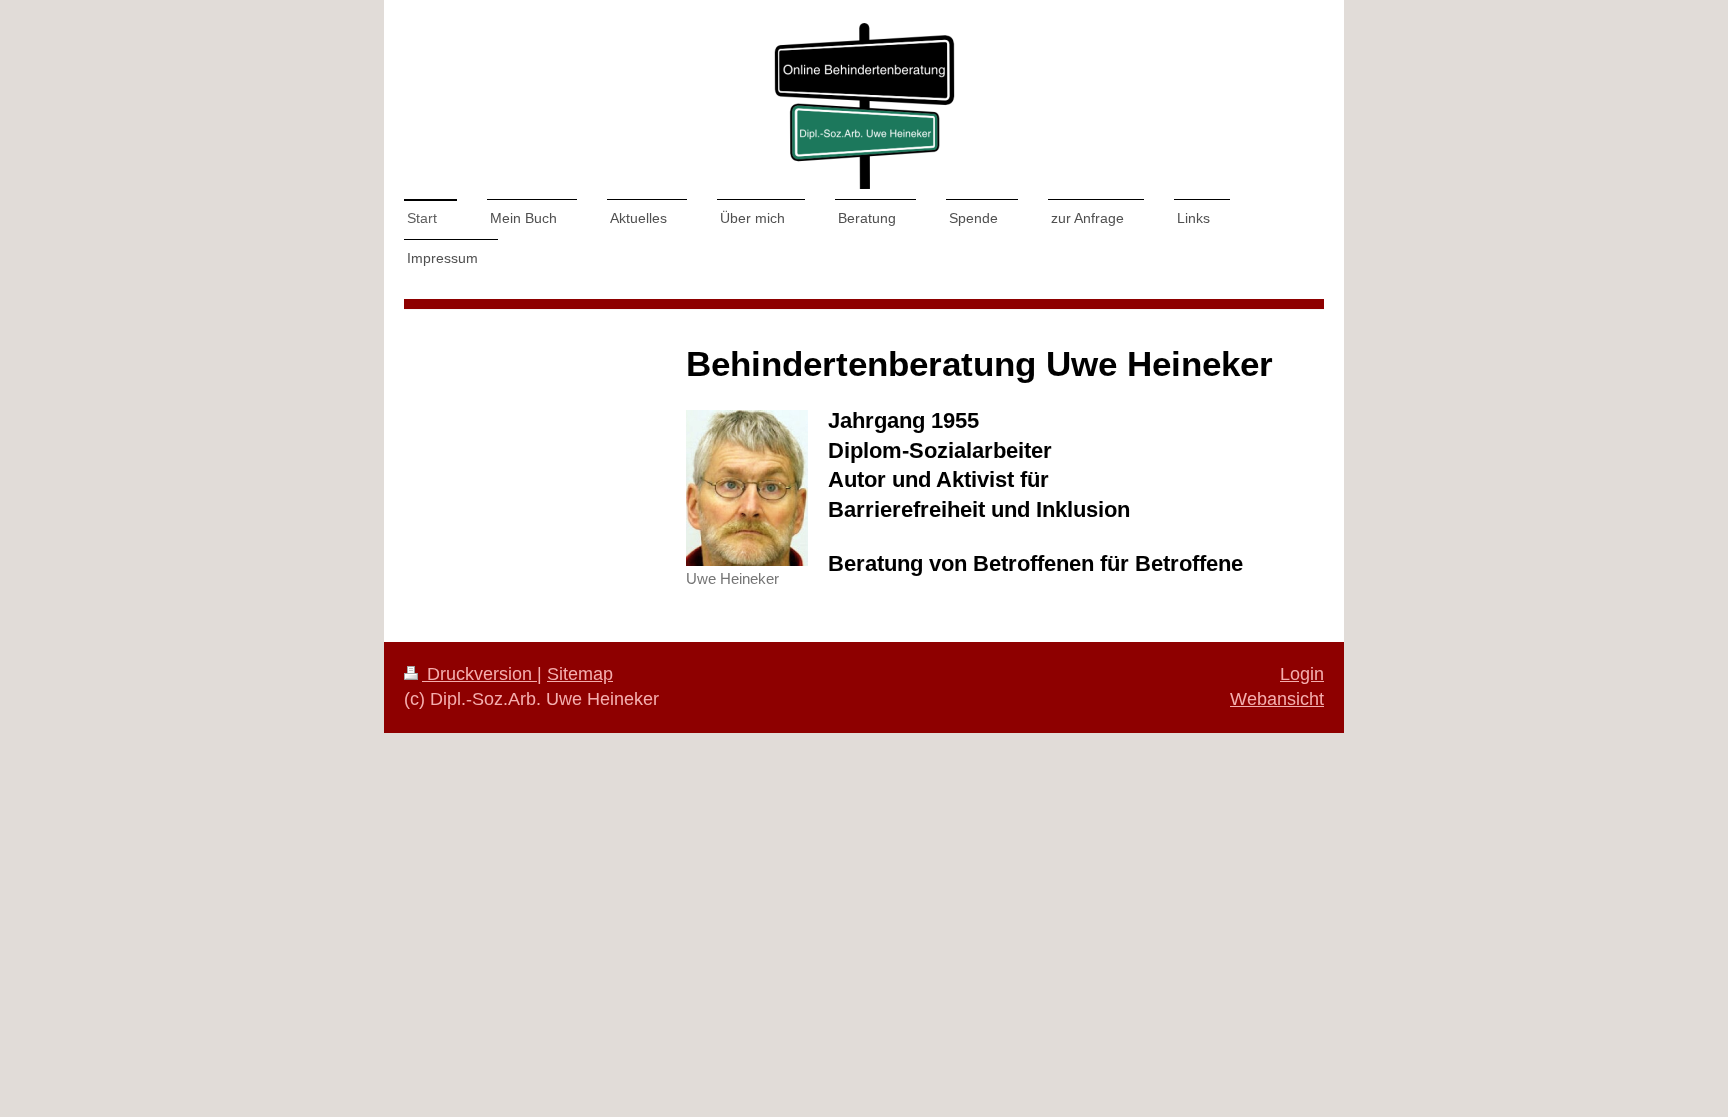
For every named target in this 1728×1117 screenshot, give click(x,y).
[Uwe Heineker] (747, 488)
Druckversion (479, 674)
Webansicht (1277, 699)
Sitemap (580, 674)
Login (1302, 674)
